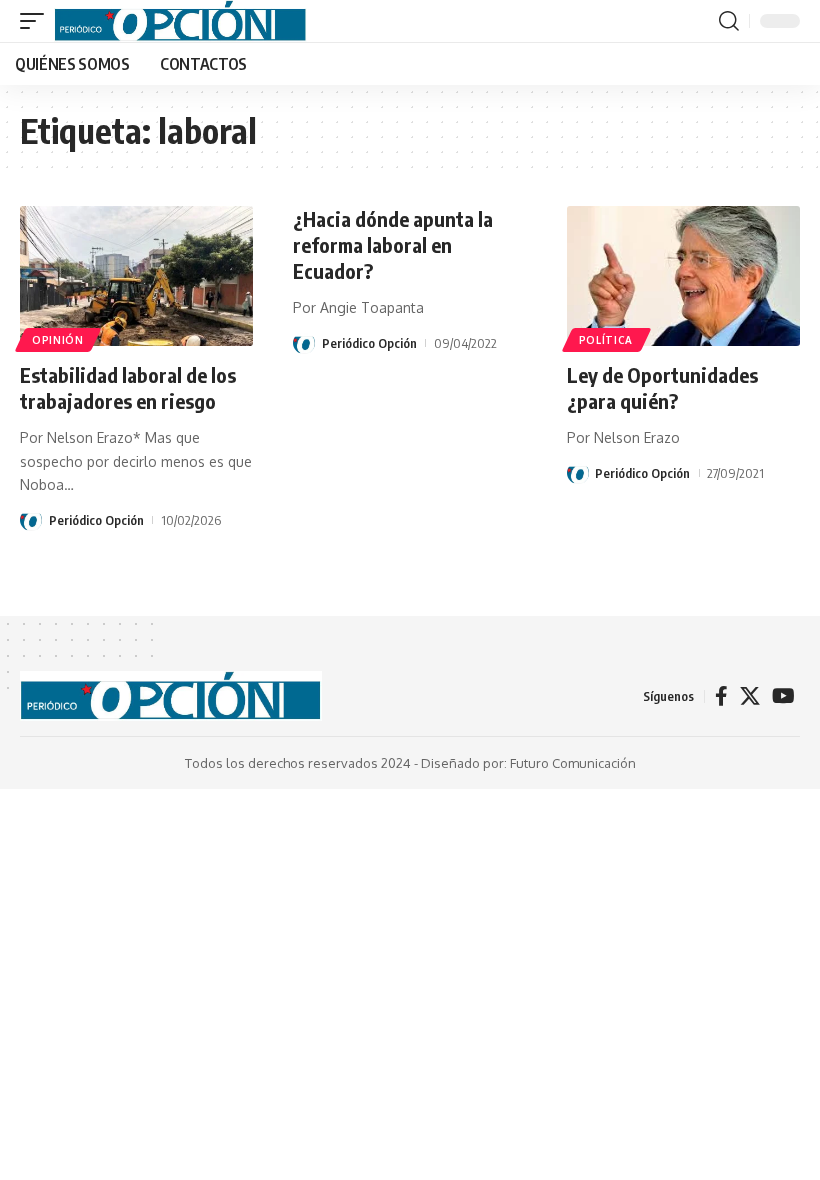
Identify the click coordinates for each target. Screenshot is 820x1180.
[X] (750, 696)
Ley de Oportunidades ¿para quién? (662, 387)
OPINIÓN (58, 340)
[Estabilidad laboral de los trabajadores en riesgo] (136, 276)
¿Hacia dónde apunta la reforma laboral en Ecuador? (393, 244)
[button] (37, 21)
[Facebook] (721, 696)
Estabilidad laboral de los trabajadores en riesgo (128, 387)
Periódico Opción (96, 520)
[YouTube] (783, 696)
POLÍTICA (606, 340)
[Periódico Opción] (180, 21)
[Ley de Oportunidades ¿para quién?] (683, 276)
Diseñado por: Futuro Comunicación (528, 763)
